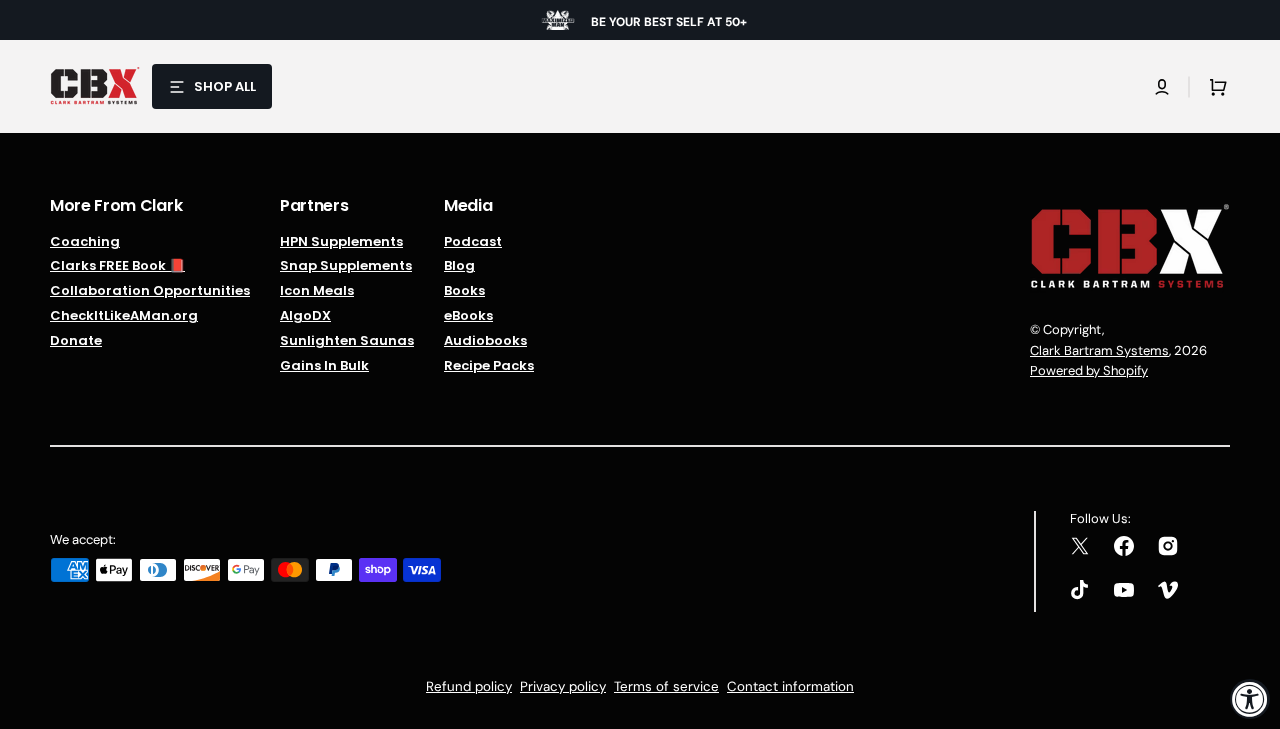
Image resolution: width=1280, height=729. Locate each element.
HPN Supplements (341, 242)
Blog (459, 265)
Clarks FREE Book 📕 (117, 265)
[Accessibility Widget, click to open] (1250, 699)
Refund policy (469, 686)
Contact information (790, 686)
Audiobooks (485, 340)
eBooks (468, 315)
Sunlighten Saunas (347, 340)
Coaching (85, 242)
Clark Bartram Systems (1099, 350)
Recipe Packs (489, 365)
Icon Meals (317, 290)
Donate (76, 340)
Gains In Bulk (324, 365)
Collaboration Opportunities (150, 290)
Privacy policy (563, 686)
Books (464, 290)
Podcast (473, 242)
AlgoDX (305, 315)
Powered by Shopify (1089, 370)
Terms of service (666, 686)
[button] (1162, 87)
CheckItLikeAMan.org (124, 315)
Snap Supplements (346, 265)
